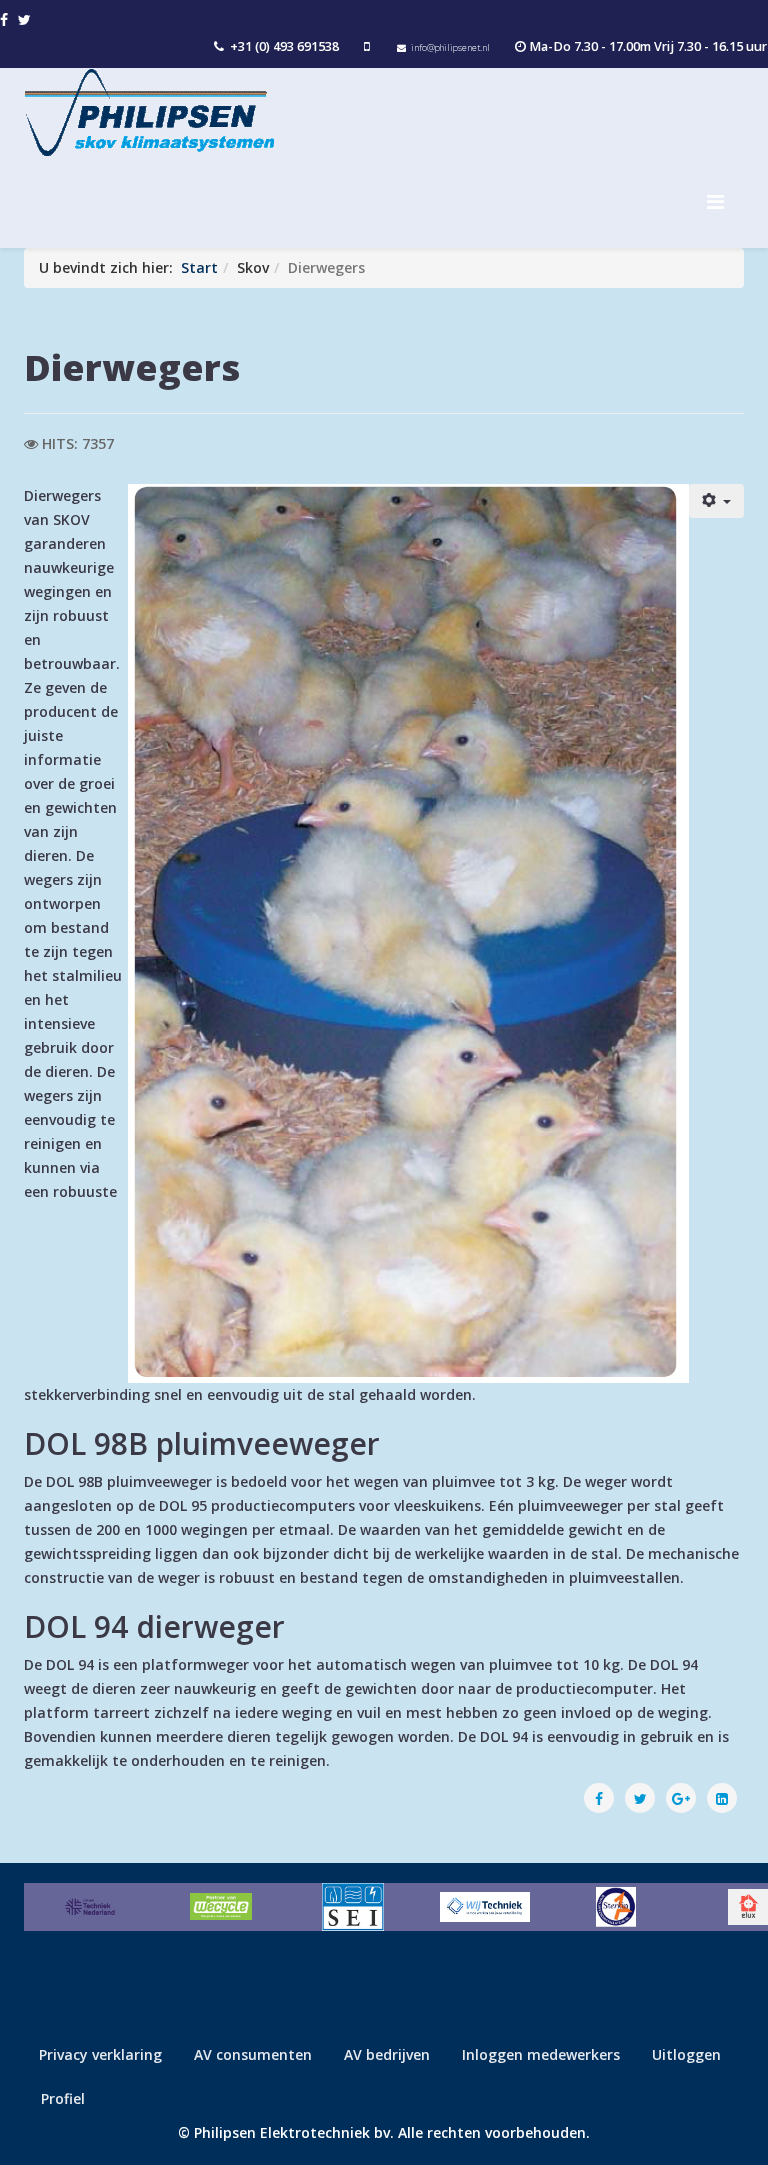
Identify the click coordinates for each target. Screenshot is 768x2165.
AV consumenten (253, 2054)
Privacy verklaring (100, 2054)
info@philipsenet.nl (450, 47)
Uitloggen (686, 2054)
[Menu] (725, 201)
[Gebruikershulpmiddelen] (717, 501)
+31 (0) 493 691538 (284, 46)
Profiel (63, 2098)
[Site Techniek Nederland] (90, 1907)
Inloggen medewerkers (541, 2054)
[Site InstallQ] (353, 1907)
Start (199, 267)
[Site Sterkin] (617, 1907)
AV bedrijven (387, 2054)
